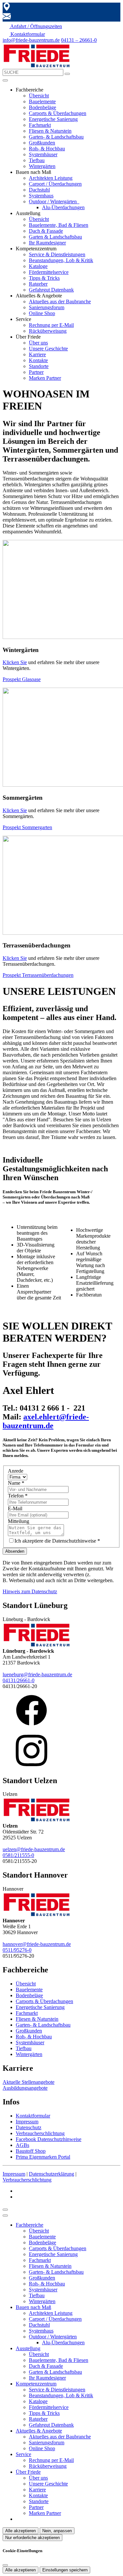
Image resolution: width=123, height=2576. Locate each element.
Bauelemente (42, 101)
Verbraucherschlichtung (40, 2133)
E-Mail (15, 1508)
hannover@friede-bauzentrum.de (37, 1944)
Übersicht (39, 96)
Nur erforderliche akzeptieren (32, 2538)
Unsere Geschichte (48, 349)
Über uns (38, 343)
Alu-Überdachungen (63, 207)
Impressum (27, 2122)
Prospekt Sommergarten (27, 827)
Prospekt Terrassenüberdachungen (38, 975)
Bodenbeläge (42, 107)
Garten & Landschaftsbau (55, 237)
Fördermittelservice (49, 272)
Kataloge (38, 266)
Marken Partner (45, 378)
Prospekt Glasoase (22, 679)
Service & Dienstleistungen (57, 254)
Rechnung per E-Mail (51, 325)
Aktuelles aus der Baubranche (60, 301)
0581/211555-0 (18, 1855)
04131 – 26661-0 (79, 40)
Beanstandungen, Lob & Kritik (61, 260)
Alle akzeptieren (20, 2531)
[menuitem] (32, 26)
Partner (36, 372)
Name (16, 1483)
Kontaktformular (33, 2116)
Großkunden (42, 143)
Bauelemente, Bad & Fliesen (59, 225)
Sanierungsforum (47, 307)
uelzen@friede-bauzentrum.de (34, 1849)
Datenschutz (29, 2127)
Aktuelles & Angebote (39, 2431)
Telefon (18, 1496)
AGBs (22, 2145)
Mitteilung (19, 1521)
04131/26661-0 (19, 1680)
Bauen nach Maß (33, 2307)
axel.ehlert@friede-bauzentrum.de (46, 1421)
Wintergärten (42, 166)
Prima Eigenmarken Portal (43, 2157)
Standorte (39, 366)
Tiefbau (37, 160)
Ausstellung (28, 2348)
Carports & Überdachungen (58, 113)
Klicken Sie (15, 662)
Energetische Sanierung (53, 119)
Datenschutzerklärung (51, 2174)
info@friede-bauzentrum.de (31, 40)
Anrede (16, 1471)
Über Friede (28, 2472)
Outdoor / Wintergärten (53, 201)
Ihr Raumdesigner (47, 243)
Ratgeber (38, 284)
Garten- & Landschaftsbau (56, 137)
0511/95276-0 (17, 1950)
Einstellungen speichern (65, 2570)
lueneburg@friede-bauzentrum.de (37, 1674)
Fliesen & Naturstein (50, 131)
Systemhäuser (43, 154)
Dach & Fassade (46, 231)
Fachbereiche (30, 2225)
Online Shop (42, 313)
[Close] (5, 2216)
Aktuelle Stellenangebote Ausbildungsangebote (29, 2085)
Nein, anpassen (57, 2531)
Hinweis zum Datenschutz (30, 1591)
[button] (5, 80)
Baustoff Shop (31, 2151)
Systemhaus (41, 196)
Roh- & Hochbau (47, 149)
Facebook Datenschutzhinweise (49, 2139)
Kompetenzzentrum (36, 2384)
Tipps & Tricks (44, 278)
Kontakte (38, 360)
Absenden (15, 1551)
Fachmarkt (40, 125)
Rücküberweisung (48, 331)
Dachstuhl (39, 190)
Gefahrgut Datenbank (51, 290)
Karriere (37, 354)
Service (23, 2454)
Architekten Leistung (51, 178)
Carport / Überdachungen (55, 184)
